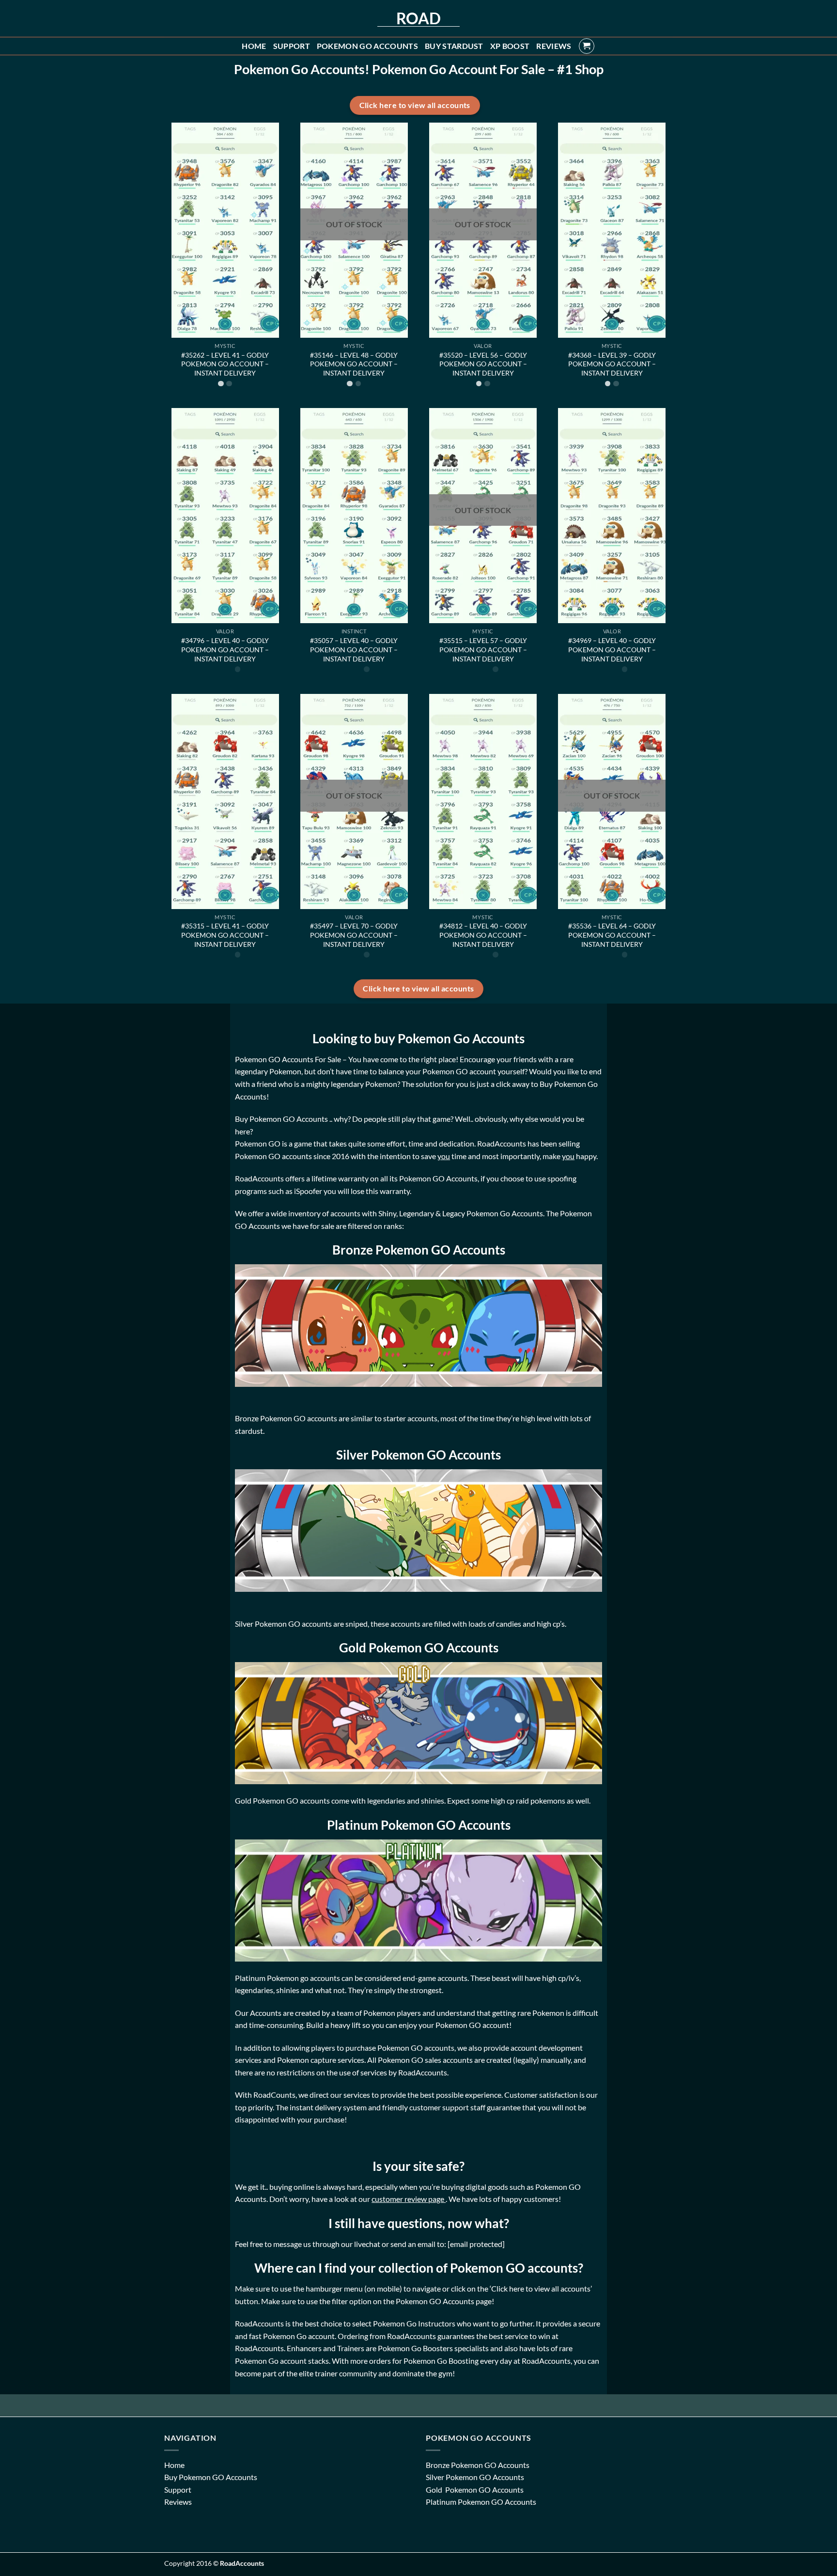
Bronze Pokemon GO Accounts (478, 2465)
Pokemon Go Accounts (367, 46)
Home (254, 46)
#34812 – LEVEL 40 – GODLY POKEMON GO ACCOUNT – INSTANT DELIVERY (483, 935)
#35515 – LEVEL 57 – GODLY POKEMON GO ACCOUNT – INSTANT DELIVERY (483, 649)
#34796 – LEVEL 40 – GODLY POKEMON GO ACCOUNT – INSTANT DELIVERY (225, 649)
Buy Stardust (454, 46)
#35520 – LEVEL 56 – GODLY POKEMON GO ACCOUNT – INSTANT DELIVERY (483, 364)
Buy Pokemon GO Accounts (211, 2477)
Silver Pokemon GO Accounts (475, 2477)
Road (418, 18)
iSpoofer (309, 1191)
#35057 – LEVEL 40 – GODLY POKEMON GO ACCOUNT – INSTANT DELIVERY (354, 649)
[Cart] (587, 46)
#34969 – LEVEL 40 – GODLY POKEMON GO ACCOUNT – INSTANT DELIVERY (612, 649)
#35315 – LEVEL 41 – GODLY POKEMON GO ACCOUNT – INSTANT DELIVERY (225, 935)
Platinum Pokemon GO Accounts (481, 2502)
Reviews (554, 46)
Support (292, 46)
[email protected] (476, 2244)
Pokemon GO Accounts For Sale (288, 1059)
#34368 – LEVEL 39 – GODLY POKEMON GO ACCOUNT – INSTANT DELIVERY (612, 364)
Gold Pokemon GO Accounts (475, 2490)
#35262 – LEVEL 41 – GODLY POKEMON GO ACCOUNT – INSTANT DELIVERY (225, 364)
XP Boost (510, 46)
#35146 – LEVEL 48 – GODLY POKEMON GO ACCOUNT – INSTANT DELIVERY (354, 364)
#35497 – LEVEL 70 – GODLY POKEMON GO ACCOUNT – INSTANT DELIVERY (354, 935)
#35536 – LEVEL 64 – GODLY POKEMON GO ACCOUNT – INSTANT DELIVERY (612, 935)
